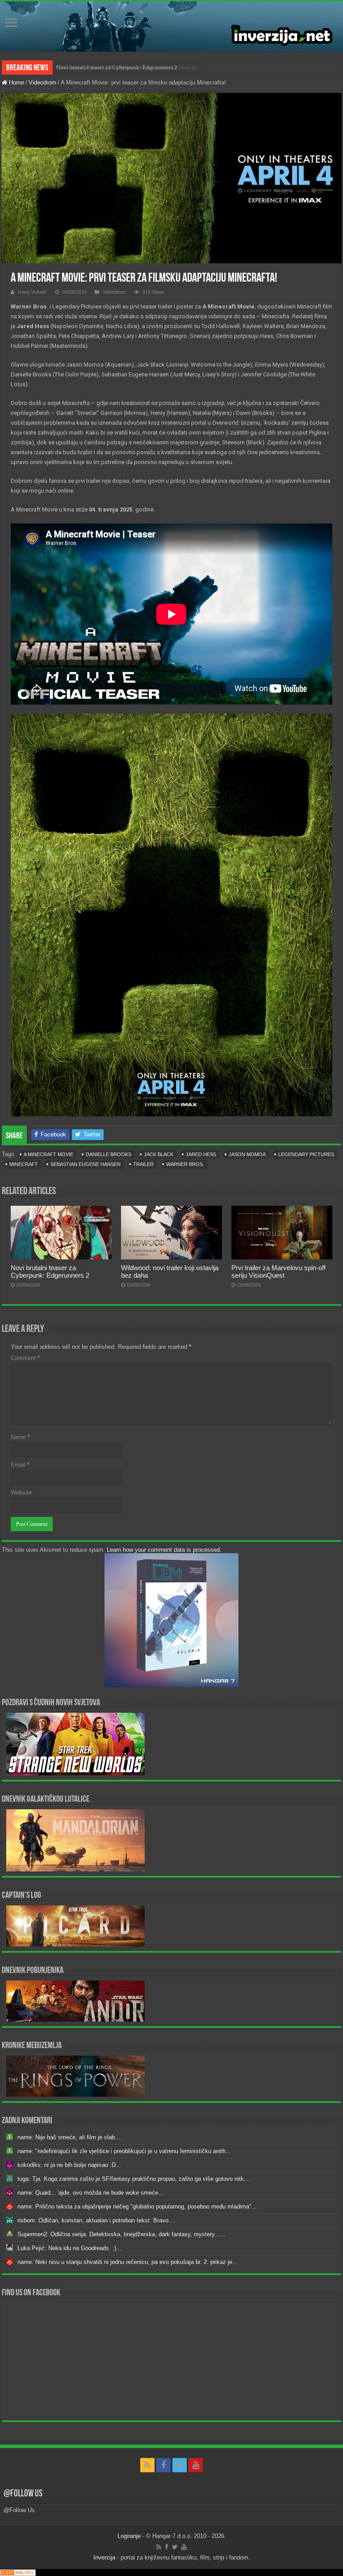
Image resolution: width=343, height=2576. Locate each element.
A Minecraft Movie (48, 1154)
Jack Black (159, 1154)
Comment (25, 1358)
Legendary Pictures (306, 1154)
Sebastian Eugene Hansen (86, 1164)
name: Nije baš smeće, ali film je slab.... (70, 2137)
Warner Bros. (185, 1164)
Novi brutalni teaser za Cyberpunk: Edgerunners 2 (117, 67)
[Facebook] (163, 2465)
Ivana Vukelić (32, 292)
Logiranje (129, 2536)
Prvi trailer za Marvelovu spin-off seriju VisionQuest (278, 1271)
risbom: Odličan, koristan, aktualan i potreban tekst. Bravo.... (96, 2220)
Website (21, 1493)
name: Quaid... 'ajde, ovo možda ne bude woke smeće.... (91, 2193)
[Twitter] (180, 2465)
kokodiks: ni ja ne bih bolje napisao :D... (69, 2165)
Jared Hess (201, 1154)
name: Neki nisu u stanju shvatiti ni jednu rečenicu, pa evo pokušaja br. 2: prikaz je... (128, 2262)
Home (16, 82)
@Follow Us (23, 2494)
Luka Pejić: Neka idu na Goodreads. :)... (69, 2248)
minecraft (24, 1164)
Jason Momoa (247, 1154)
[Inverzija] (171, 26)
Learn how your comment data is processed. (164, 1550)
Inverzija (104, 2557)
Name (20, 1437)
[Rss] (147, 2465)
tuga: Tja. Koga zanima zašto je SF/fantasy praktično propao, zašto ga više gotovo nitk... (133, 2179)
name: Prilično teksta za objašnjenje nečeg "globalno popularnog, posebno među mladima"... (137, 2206)
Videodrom (42, 82)
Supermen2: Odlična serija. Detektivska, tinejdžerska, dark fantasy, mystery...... (121, 2234)
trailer (143, 1164)
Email (20, 1465)
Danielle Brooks (109, 1154)
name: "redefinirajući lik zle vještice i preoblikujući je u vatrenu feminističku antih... (124, 2151)
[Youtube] (196, 2465)
